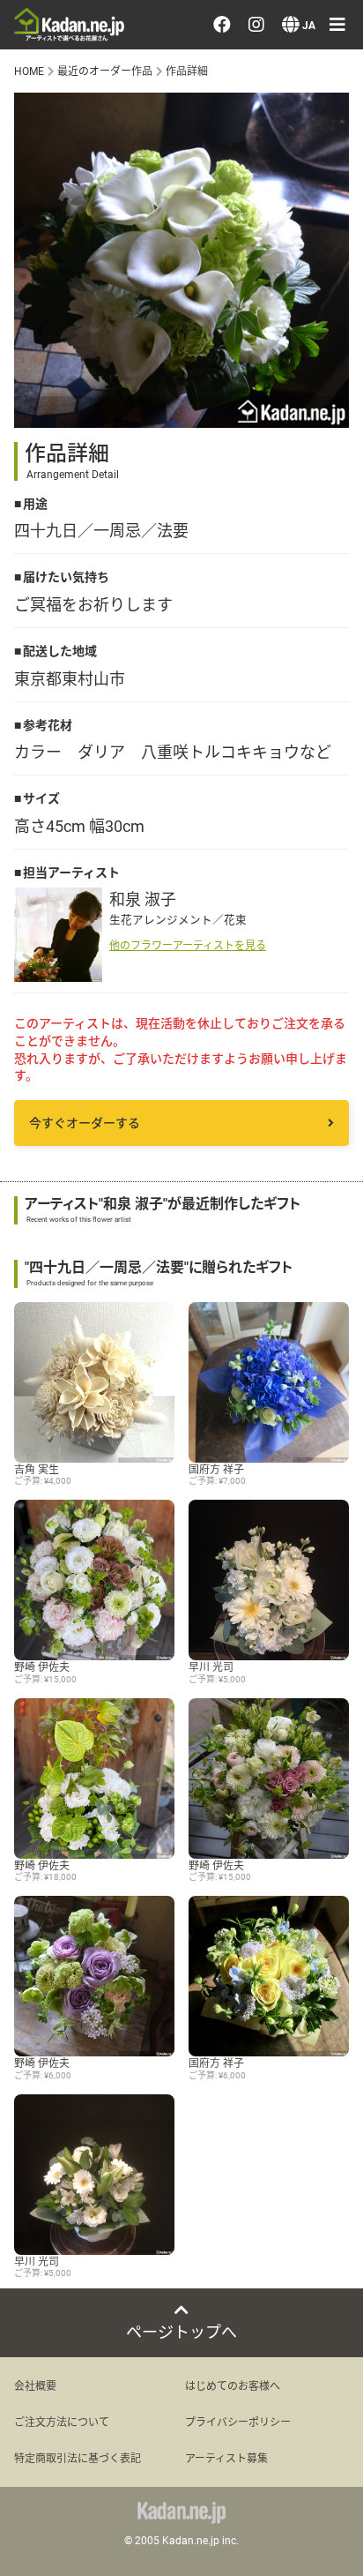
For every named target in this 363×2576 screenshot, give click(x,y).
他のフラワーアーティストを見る (188, 945)
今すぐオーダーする (85, 1123)
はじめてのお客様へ (233, 2385)
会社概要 (35, 2385)
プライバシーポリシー (238, 2422)
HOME (29, 71)
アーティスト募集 (226, 2458)
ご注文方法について (62, 2422)
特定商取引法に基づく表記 (78, 2458)
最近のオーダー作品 (105, 71)
